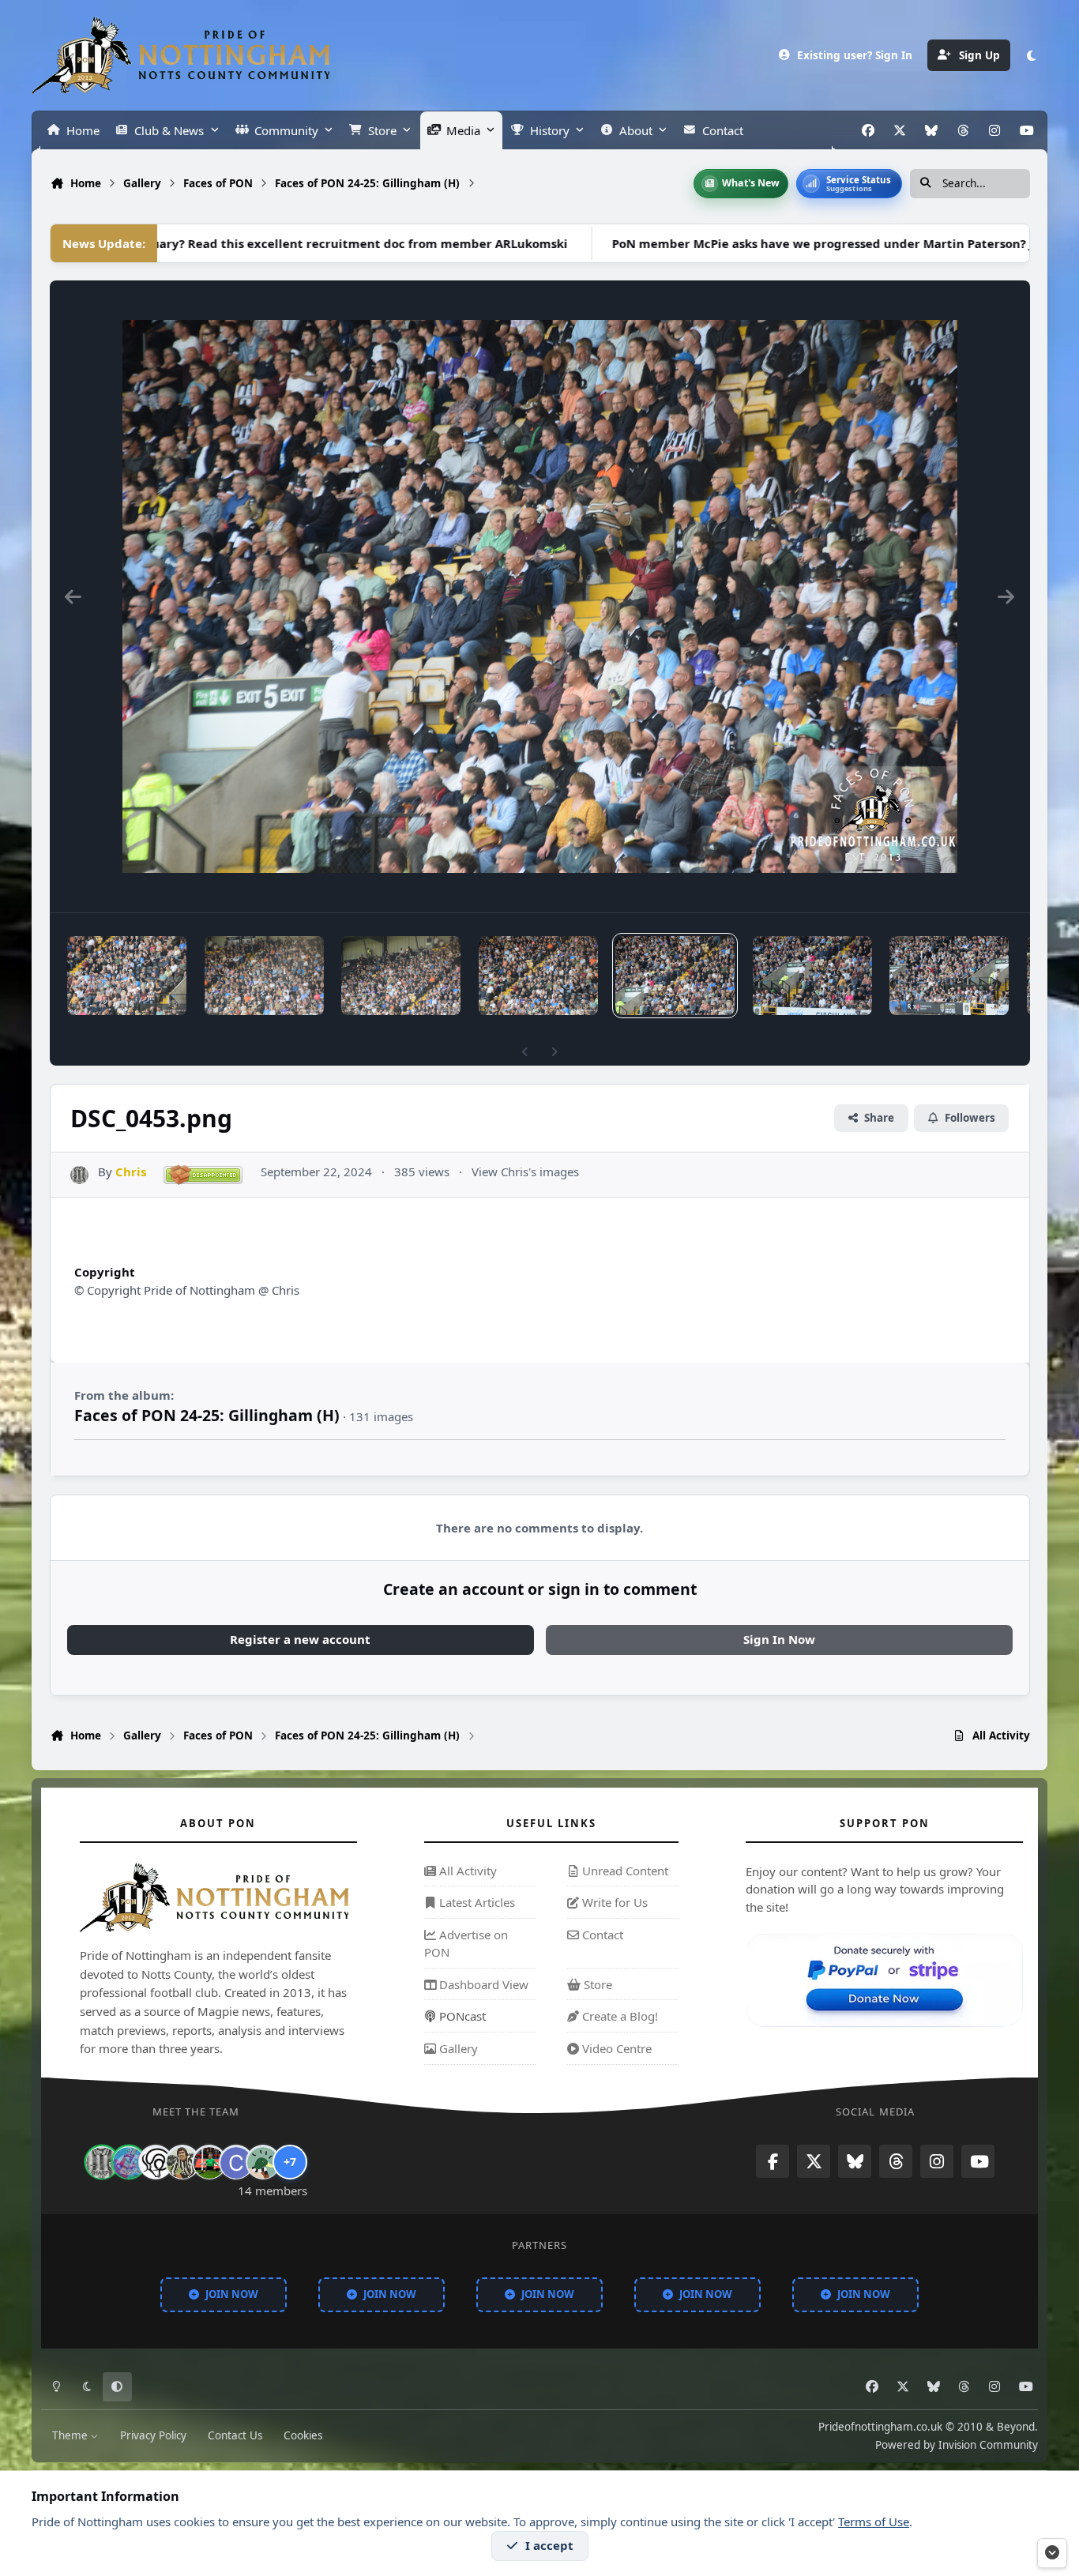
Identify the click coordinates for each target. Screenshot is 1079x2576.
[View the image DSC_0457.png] (127, 976)
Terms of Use (874, 2521)
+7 (290, 2162)
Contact (601, 1935)
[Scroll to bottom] (1052, 2553)
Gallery (457, 2048)
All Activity (466, 1871)
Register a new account (300, 1639)
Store (596, 1984)
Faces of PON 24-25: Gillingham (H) (207, 1415)
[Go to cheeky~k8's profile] (129, 2163)
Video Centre (615, 2048)
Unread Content (624, 1871)
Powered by (957, 2445)
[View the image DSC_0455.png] (401, 976)
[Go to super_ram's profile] (156, 2163)
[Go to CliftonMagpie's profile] (236, 2163)
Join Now (232, 2294)
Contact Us (235, 2436)
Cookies (303, 2436)
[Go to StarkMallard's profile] (263, 2163)
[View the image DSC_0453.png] (675, 976)
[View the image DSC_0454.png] (538, 976)
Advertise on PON (466, 1943)
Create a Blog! (618, 2016)
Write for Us (613, 1902)
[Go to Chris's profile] (79, 1175)
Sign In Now (779, 1639)
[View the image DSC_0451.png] (949, 976)
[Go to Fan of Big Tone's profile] (182, 2163)
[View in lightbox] (540, 596)
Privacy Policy (153, 2436)
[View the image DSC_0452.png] (812, 976)
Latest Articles (476, 1902)
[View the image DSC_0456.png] (264, 976)
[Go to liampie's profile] (209, 2163)
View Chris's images (525, 1171)
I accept (549, 2545)
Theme (71, 2436)
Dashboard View (482, 1984)
